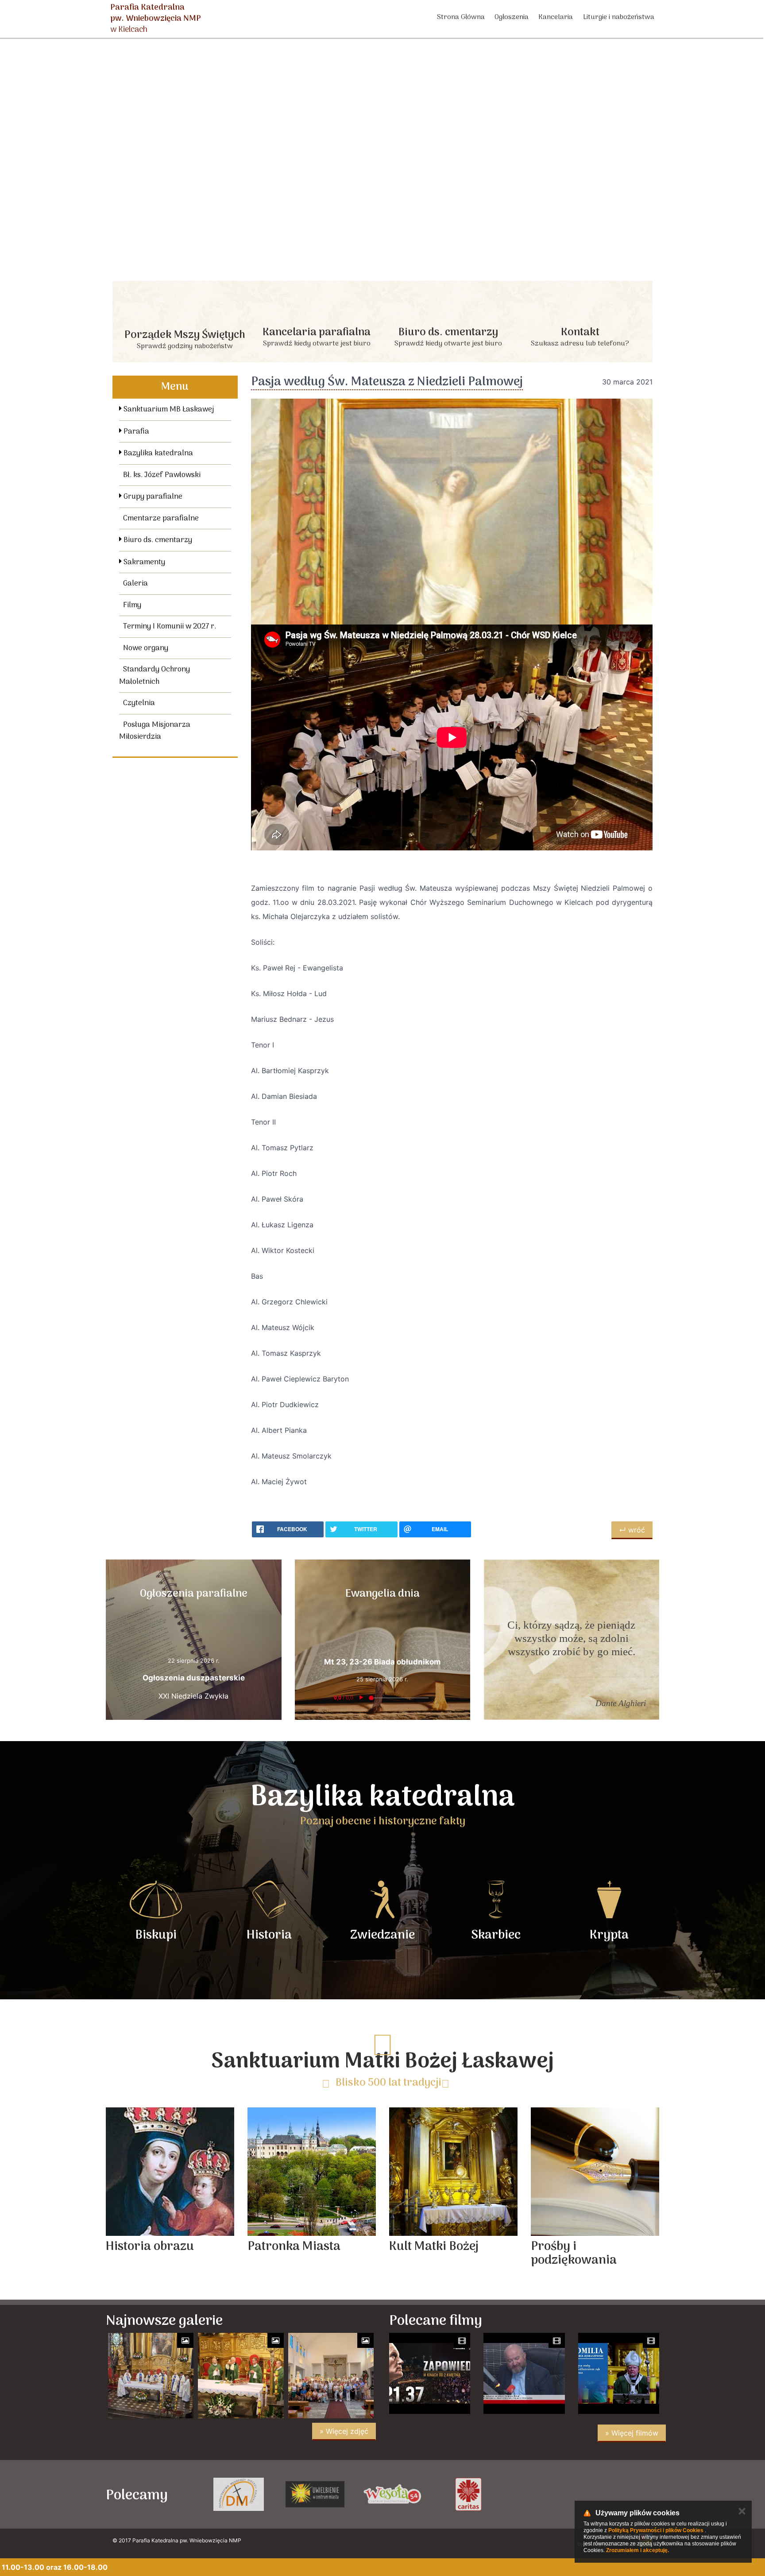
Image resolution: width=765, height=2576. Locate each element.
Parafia (135, 432)
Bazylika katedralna (157, 454)
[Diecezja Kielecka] (238, 2494)
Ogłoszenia (512, 17)
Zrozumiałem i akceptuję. (637, 2550)
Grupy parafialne (152, 497)
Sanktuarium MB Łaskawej (168, 410)
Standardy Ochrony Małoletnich (155, 676)
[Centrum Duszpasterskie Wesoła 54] (545, 2494)
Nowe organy (146, 648)
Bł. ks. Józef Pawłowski (162, 475)
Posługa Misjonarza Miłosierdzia (155, 731)
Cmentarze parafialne (161, 519)
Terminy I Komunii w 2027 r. (170, 627)
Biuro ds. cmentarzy (157, 540)
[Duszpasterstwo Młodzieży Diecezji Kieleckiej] (392, 2494)
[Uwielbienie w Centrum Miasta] (468, 2494)
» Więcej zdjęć (344, 2431)
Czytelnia (139, 703)
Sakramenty (143, 563)
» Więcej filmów (632, 2433)
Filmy (132, 605)
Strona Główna (461, 17)
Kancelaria (556, 17)
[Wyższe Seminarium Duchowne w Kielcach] (315, 2494)
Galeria (135, 584)
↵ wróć (632, 1530)
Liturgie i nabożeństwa (619, 17)
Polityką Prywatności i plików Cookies (656, 2530)
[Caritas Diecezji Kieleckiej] (621, 2494)
